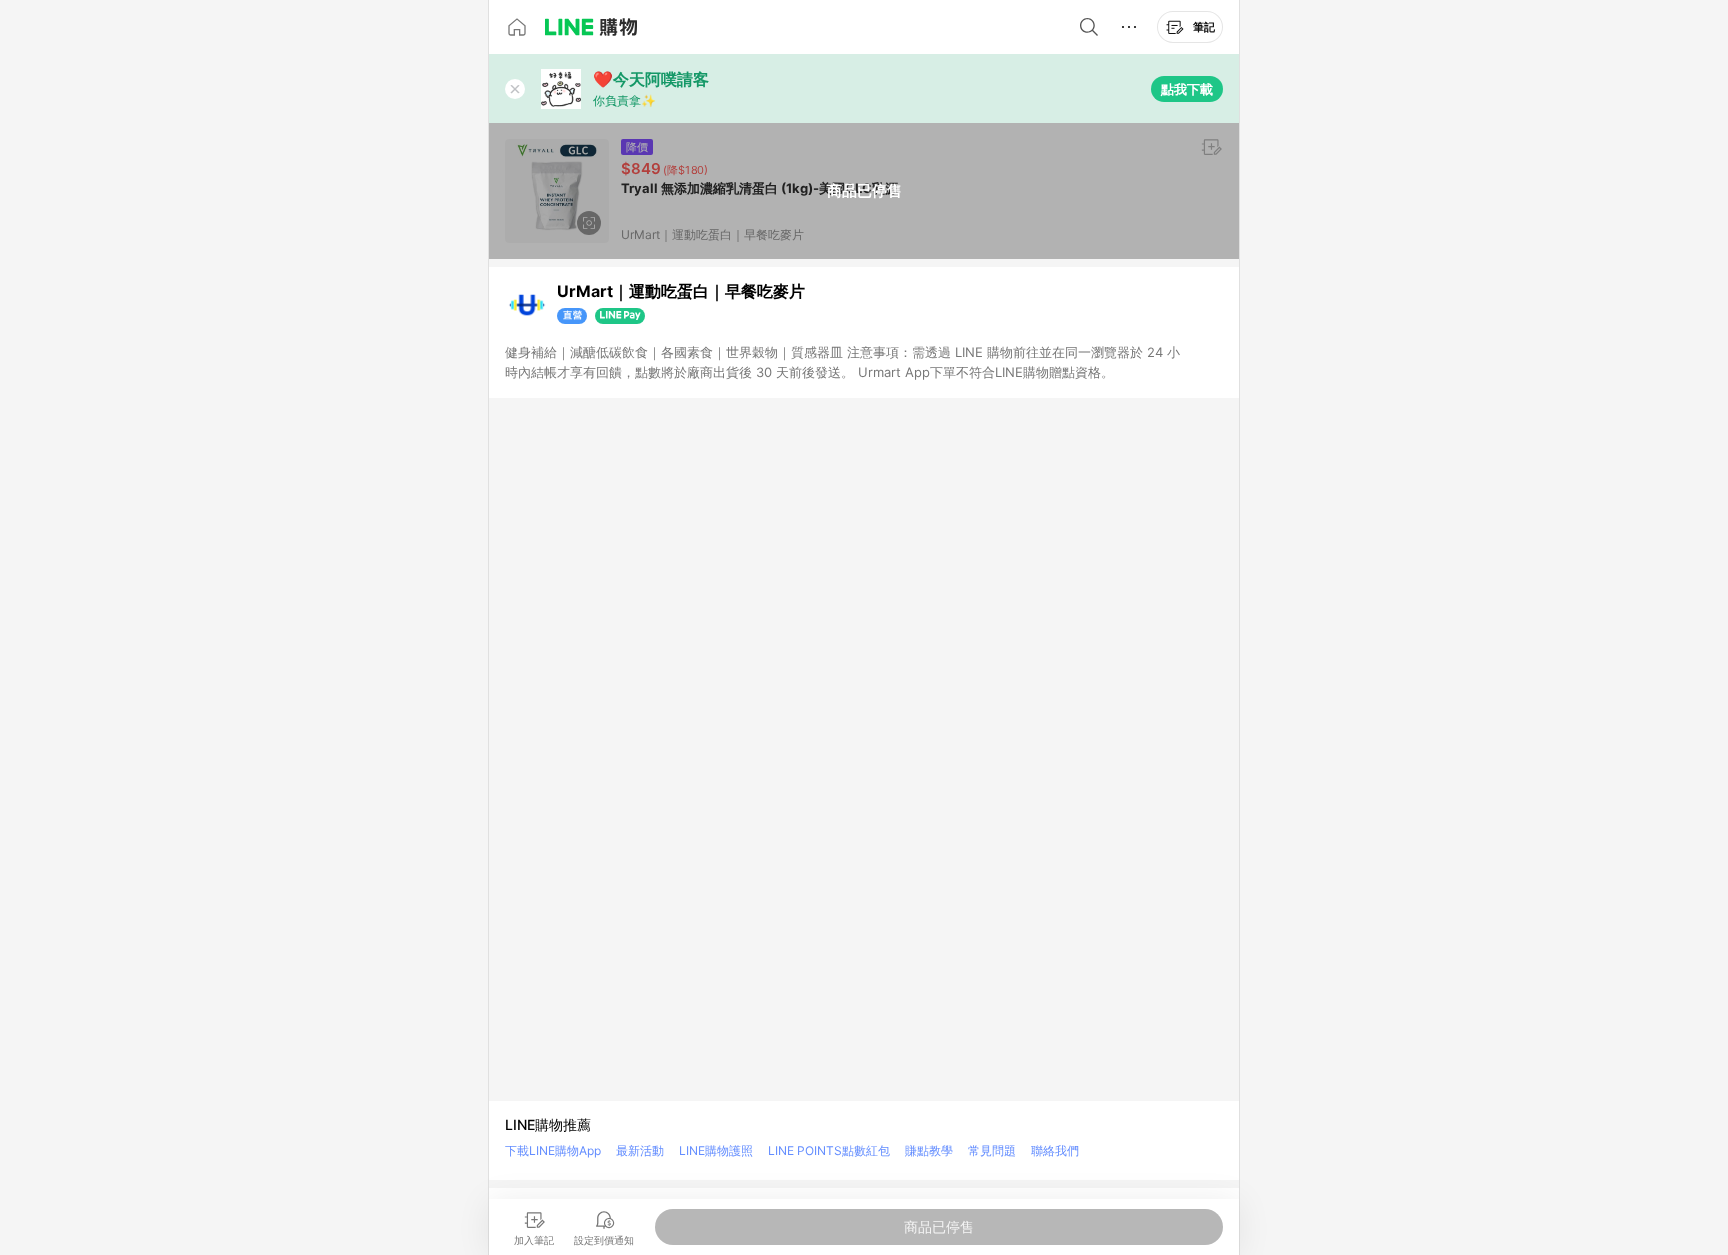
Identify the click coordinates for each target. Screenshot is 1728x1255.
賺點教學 (929, 1150)
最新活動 (640, 1150)
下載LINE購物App (553, 1150)
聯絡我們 (1055, 1150)
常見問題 (992, 1150)
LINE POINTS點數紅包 (829, 1150)
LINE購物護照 (716, 1150)
